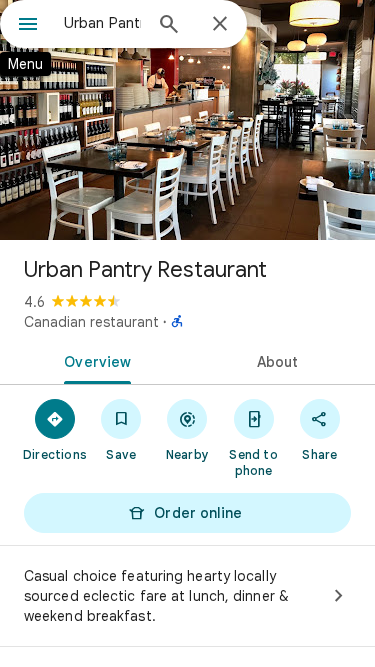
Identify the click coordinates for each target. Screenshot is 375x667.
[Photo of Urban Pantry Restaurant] (187, 120)
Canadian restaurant (91, 322)
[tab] (94, 360)
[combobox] (102, 23)
